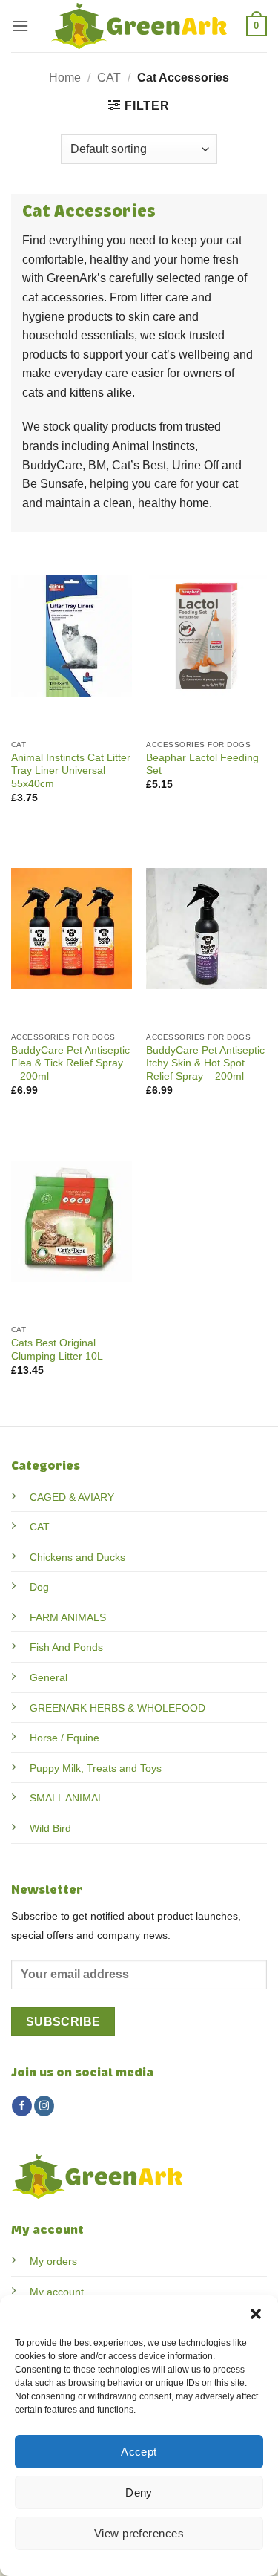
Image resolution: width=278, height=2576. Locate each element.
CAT (109, 78)
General (49, 1677)
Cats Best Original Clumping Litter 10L (57, 1350)
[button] (256, 2314)
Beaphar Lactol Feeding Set (202, 764)
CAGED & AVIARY (72, 1497)
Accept (139, 2452)
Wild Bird (50, 1828)
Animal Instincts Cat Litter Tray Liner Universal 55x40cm (71, 771)
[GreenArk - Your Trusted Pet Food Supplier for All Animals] (139, 26)
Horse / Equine (64, 1738)
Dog (39, 1587)
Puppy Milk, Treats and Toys (96, 1768)
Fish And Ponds (66, 1647)
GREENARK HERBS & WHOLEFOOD (118, 1708)
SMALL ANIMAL (67, 1798)
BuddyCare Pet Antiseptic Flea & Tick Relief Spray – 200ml (70, 1063)
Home (65, 78)
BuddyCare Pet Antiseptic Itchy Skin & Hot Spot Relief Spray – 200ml (205, 1063)
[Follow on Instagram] (44, 2106)
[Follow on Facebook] (22, 2106)
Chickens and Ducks (77, 1557)
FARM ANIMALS (68, 1617)
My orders (53, 2261)
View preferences (139, 2533)
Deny (139, 2492)
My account (57, 2292)
